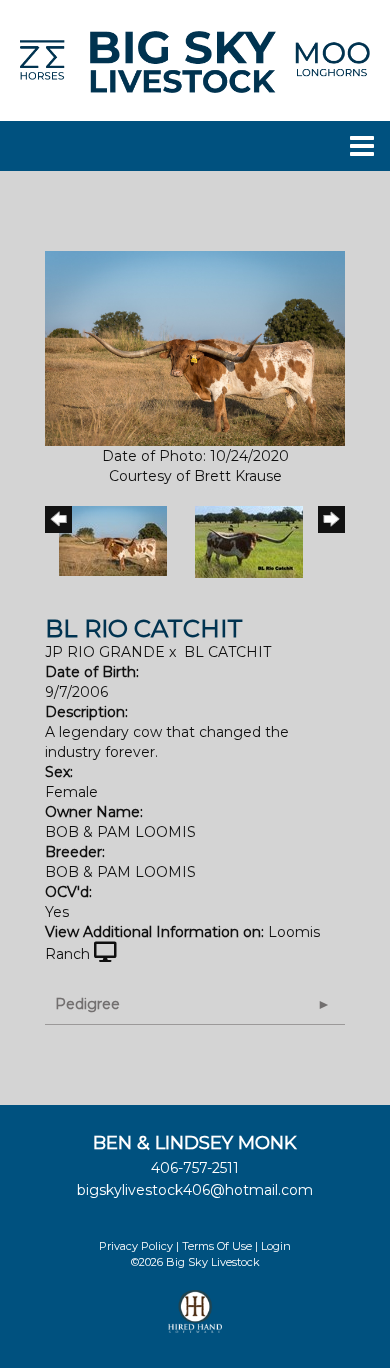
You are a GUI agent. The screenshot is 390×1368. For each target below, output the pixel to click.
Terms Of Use (217, 1246)
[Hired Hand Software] (195, 1320)
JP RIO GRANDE (105, 652)
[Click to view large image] (195, 347)
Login (276, 1246)
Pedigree (87, 1004)
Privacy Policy (136, 1246)
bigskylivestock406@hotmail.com (195, 1190)
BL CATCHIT (227, 652)
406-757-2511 (195, 1168)
